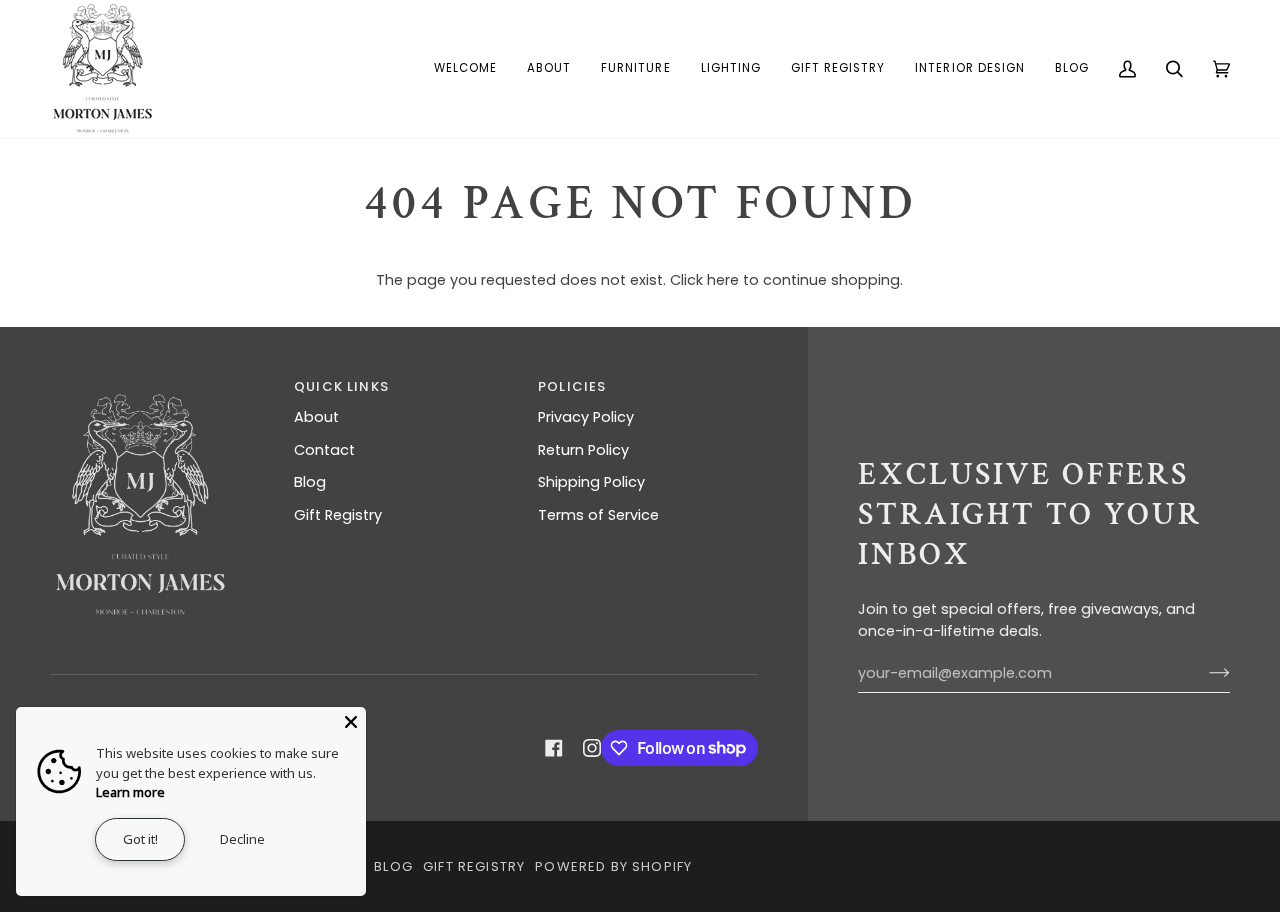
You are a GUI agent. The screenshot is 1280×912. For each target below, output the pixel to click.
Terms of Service (598, 515)
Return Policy (583, 450)
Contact (324, 450)
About (316, 417)
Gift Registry (338, 515)
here (723, 280)
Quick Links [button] (341, 386)
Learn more (130, 792)
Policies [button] (572, 386)
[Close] (351, 722)
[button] (549, 69)
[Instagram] (592, 748)
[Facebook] (554, 748)
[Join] (1203, 673)
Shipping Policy (591, 482)
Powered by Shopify (613, 866)
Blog (310, 482)
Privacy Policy (586, 417)
